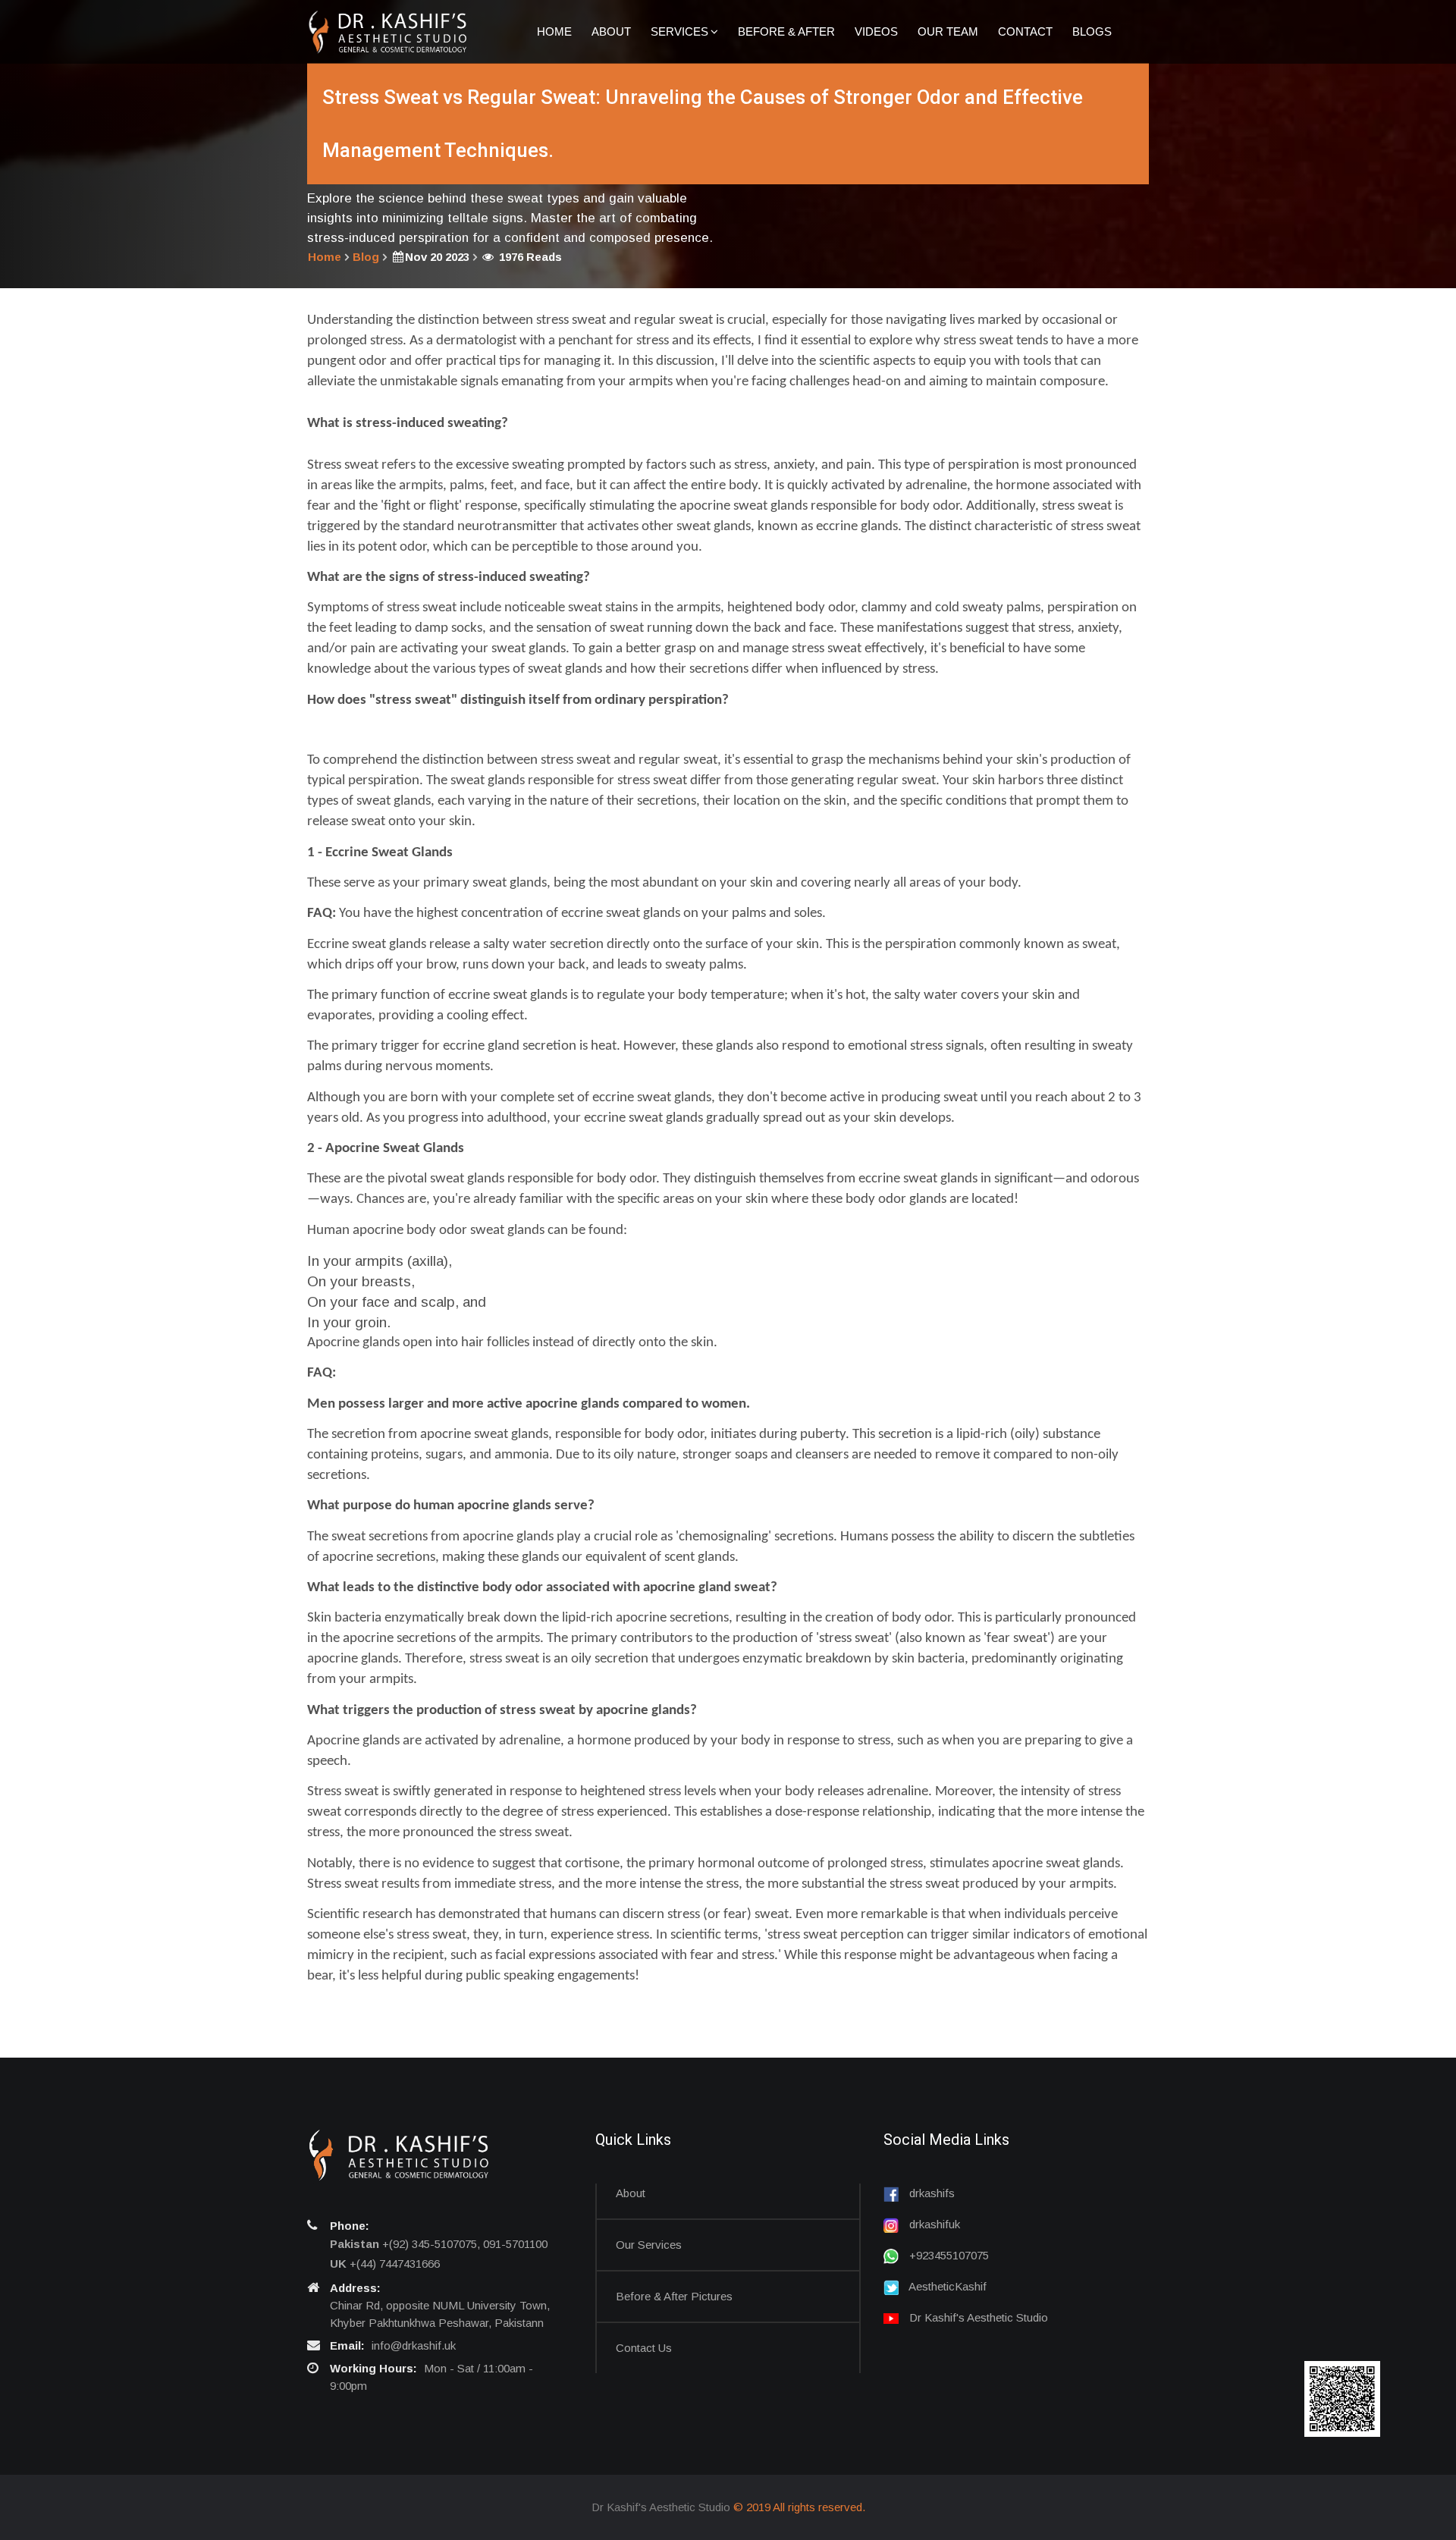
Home (554, 31)
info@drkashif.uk (414, 2345)
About (611, 31)
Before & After (786, 31)
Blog (366, 257)
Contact (1025, 31)
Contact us (644, 2348)
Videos (876, 31)
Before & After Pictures (674, 2296)
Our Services (649, 2245)
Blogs (1092, 31)
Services (679, 31)
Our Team (948, 31)
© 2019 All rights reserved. (799, 2507)
